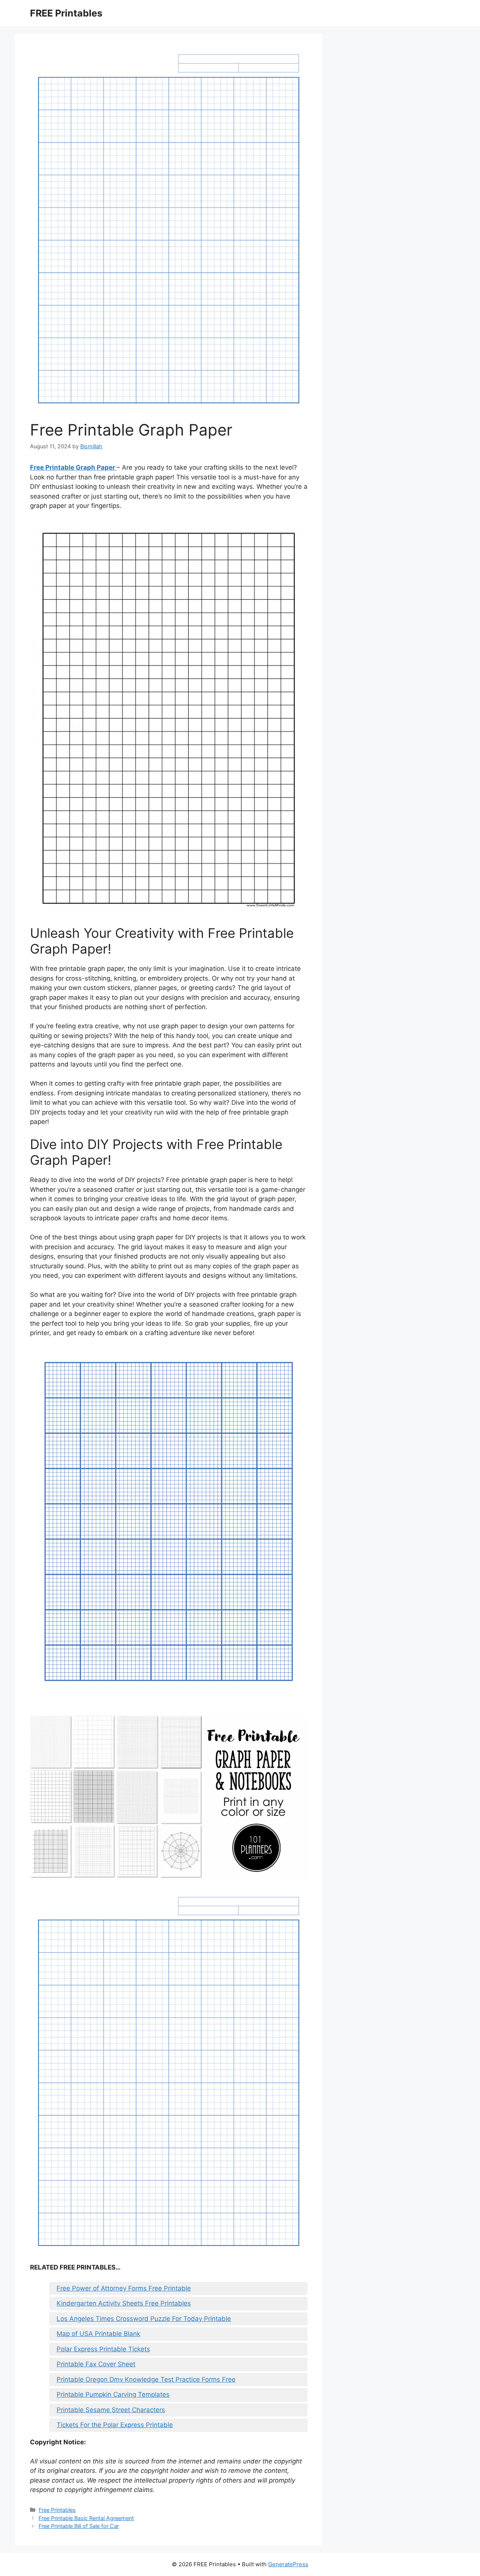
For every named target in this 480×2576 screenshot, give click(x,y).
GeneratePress (288, 2564)
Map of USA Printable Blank (98, 2334)
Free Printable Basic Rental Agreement (86, 2518)
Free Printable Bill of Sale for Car (79, 2526)
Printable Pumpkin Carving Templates (113, 2394)
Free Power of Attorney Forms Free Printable (124, 2288)
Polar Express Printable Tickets (103, 2349)
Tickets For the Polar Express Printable (115, 2425)
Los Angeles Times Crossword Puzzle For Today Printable (144, 2319)
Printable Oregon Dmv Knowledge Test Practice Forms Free (146, 2379)
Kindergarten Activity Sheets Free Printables (124, 2303)
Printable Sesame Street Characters (111, 2410)
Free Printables (57, 2510)
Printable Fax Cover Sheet (96, 2364)
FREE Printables (66, 13)
